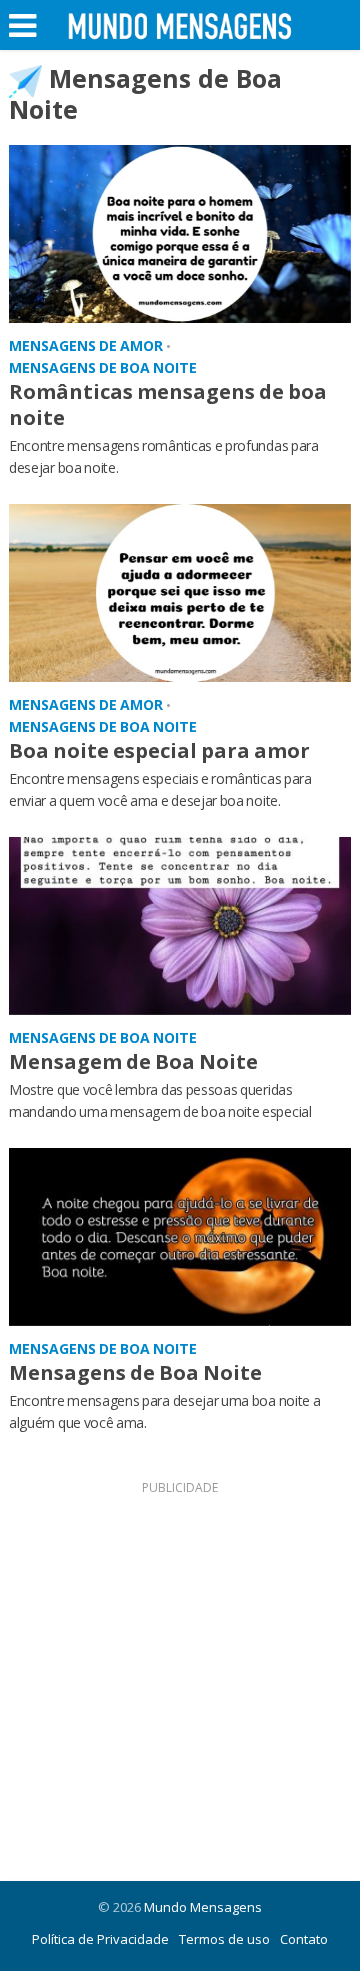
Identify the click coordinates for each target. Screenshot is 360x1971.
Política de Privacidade (100, 1939)
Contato (304, 1939)
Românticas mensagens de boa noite (168, 404)
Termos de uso (224, 1939)
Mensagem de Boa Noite (133, 1061)
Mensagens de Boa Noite (103, 368)
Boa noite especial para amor (159, 750)
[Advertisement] (180, 1681)
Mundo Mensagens (203, 1907)
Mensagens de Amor (86, 346)
